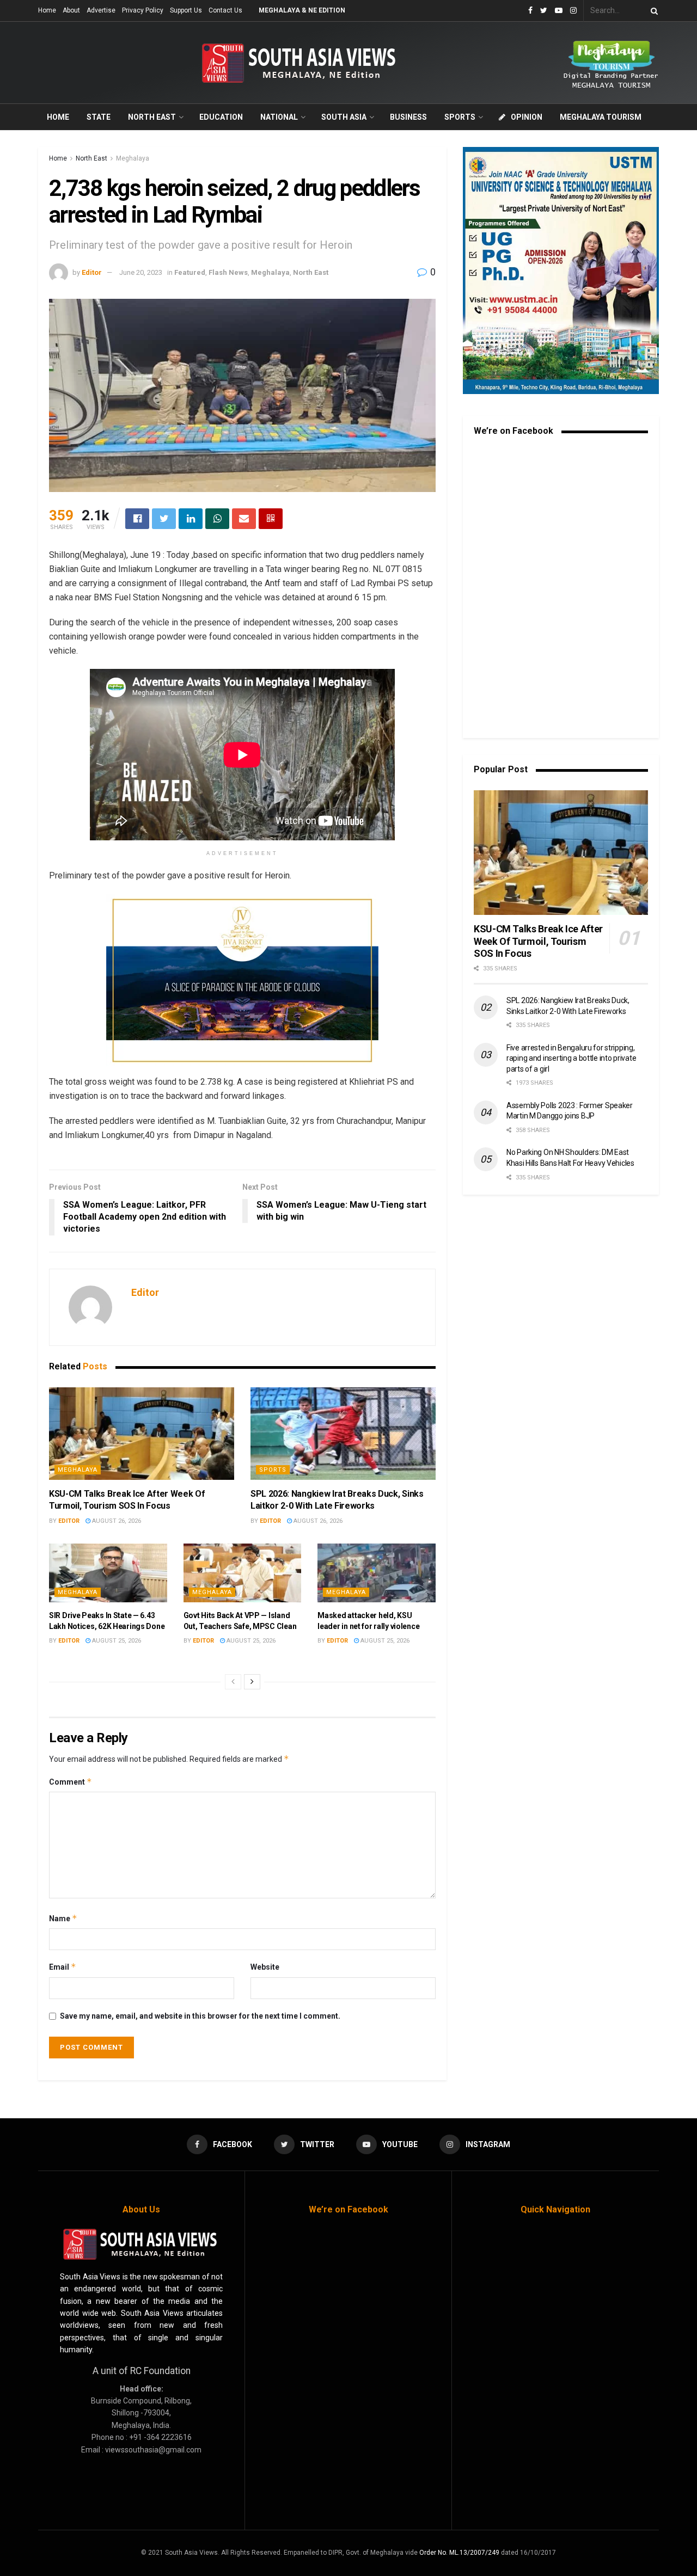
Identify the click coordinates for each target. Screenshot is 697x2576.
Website (265, 1967)
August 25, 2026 (116, 1641)
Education (221, 117)
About (71, 10)
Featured (190, 272)
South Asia (344, 117)
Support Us (186, 10)
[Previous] (233, 1682)
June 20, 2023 (141, 272)
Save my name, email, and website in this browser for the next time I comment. (200, 2016)
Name (63, 1918)
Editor (92, 272)
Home (47, 10)
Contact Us (225, 10)
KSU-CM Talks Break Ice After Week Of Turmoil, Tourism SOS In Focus (538, 941)
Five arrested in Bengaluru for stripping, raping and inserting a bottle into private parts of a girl (571, 1058)
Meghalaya (133, 158)
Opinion (527, 117)
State (99, 117)
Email (63, 1967)
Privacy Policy (143, 10)
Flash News (228, 272)
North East (152, 117)
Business (408, 117)
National (279, 117)
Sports (460, 117)
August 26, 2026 (116, 1521)
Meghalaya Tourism (601, 117)
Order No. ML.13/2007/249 (459, 2553)
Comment (71, 1782)
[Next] (252, 1682)
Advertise (101, 10)
